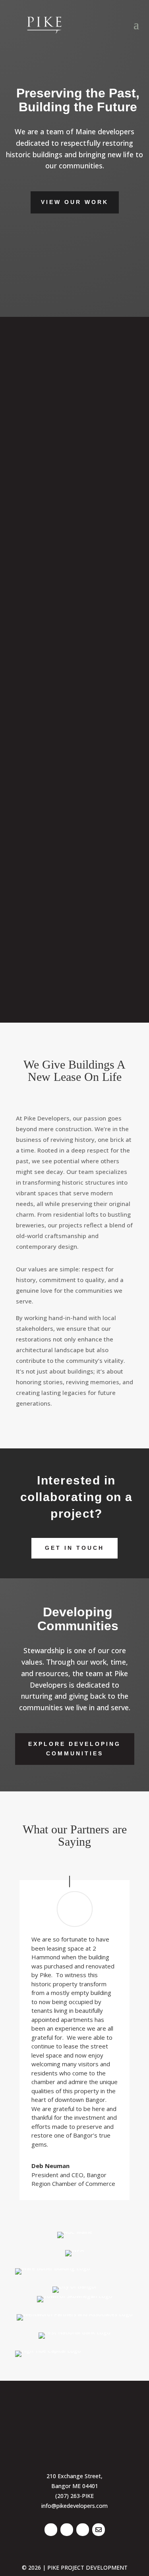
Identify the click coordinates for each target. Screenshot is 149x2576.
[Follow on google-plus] (99, 2530)
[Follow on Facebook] (67, 2530)
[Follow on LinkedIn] (51, 2530)
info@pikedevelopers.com (74, 2506)
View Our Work (75, 202)
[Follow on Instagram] (83, 2530)
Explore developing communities (74, 1749)
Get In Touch (74, 1548)
